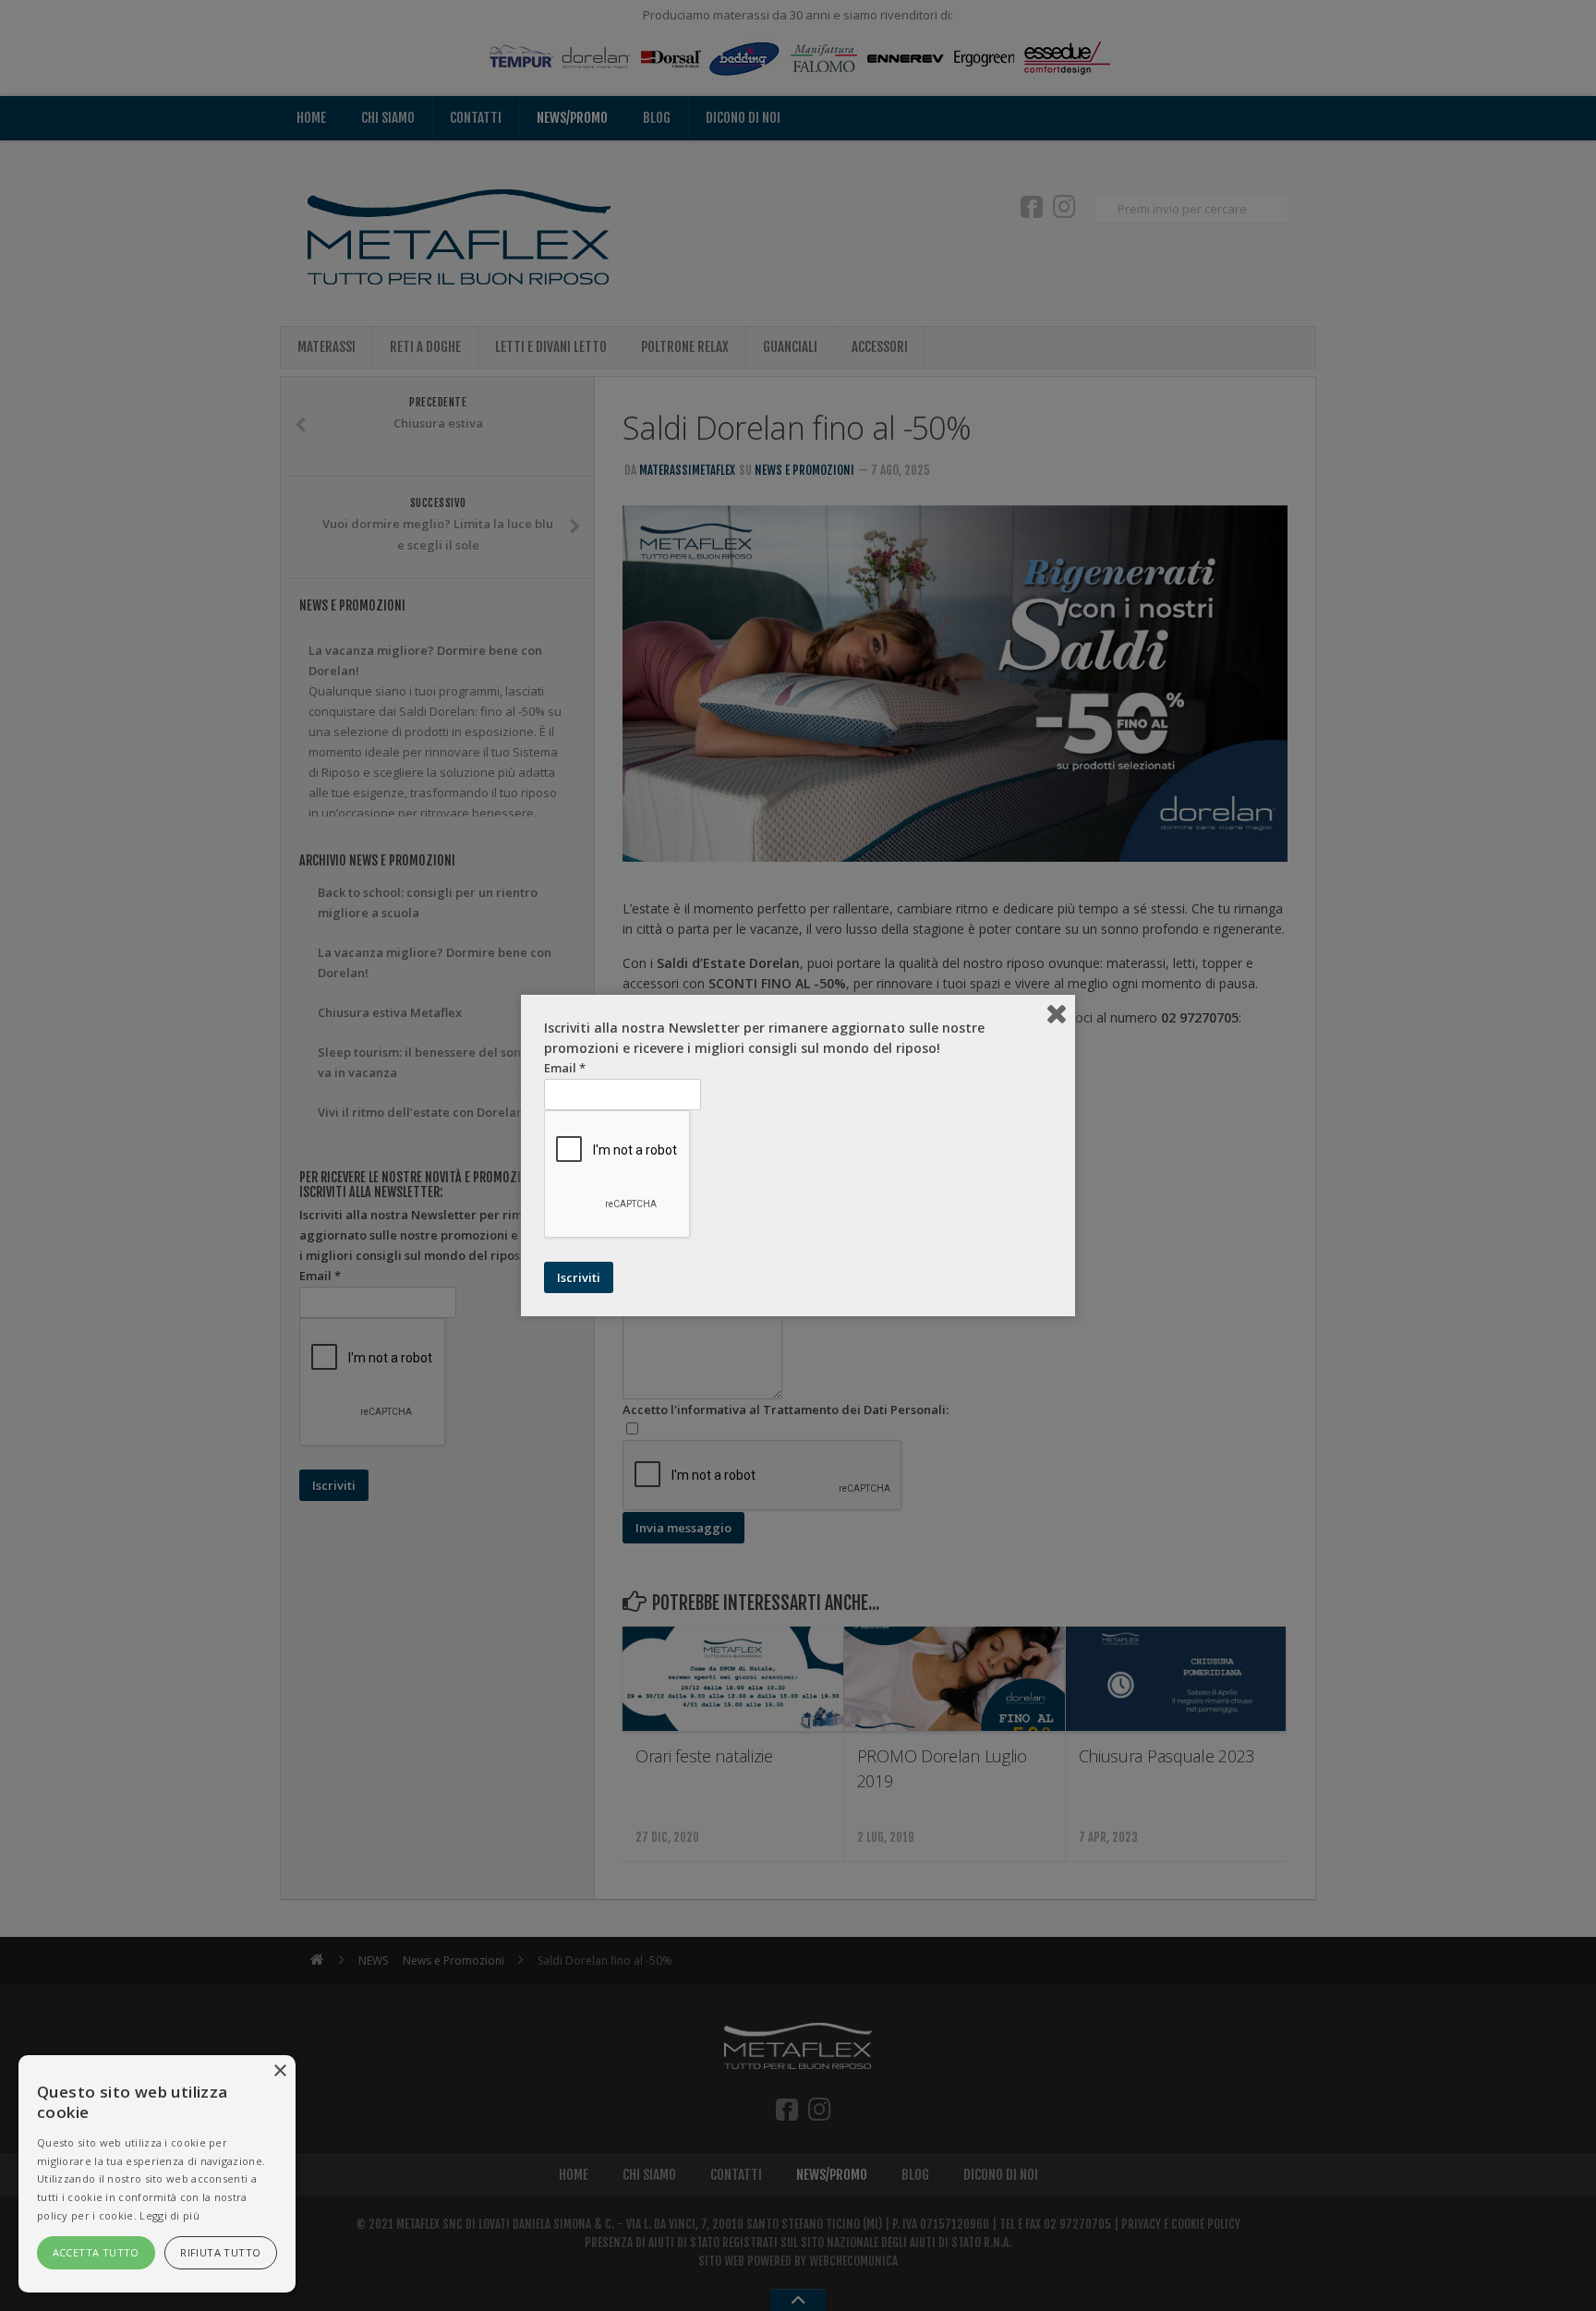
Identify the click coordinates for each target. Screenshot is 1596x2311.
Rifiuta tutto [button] (220, 2252)
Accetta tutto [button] (96, 2252)
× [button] (279, 2071)
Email (565, 1068)
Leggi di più (169, 2215)
